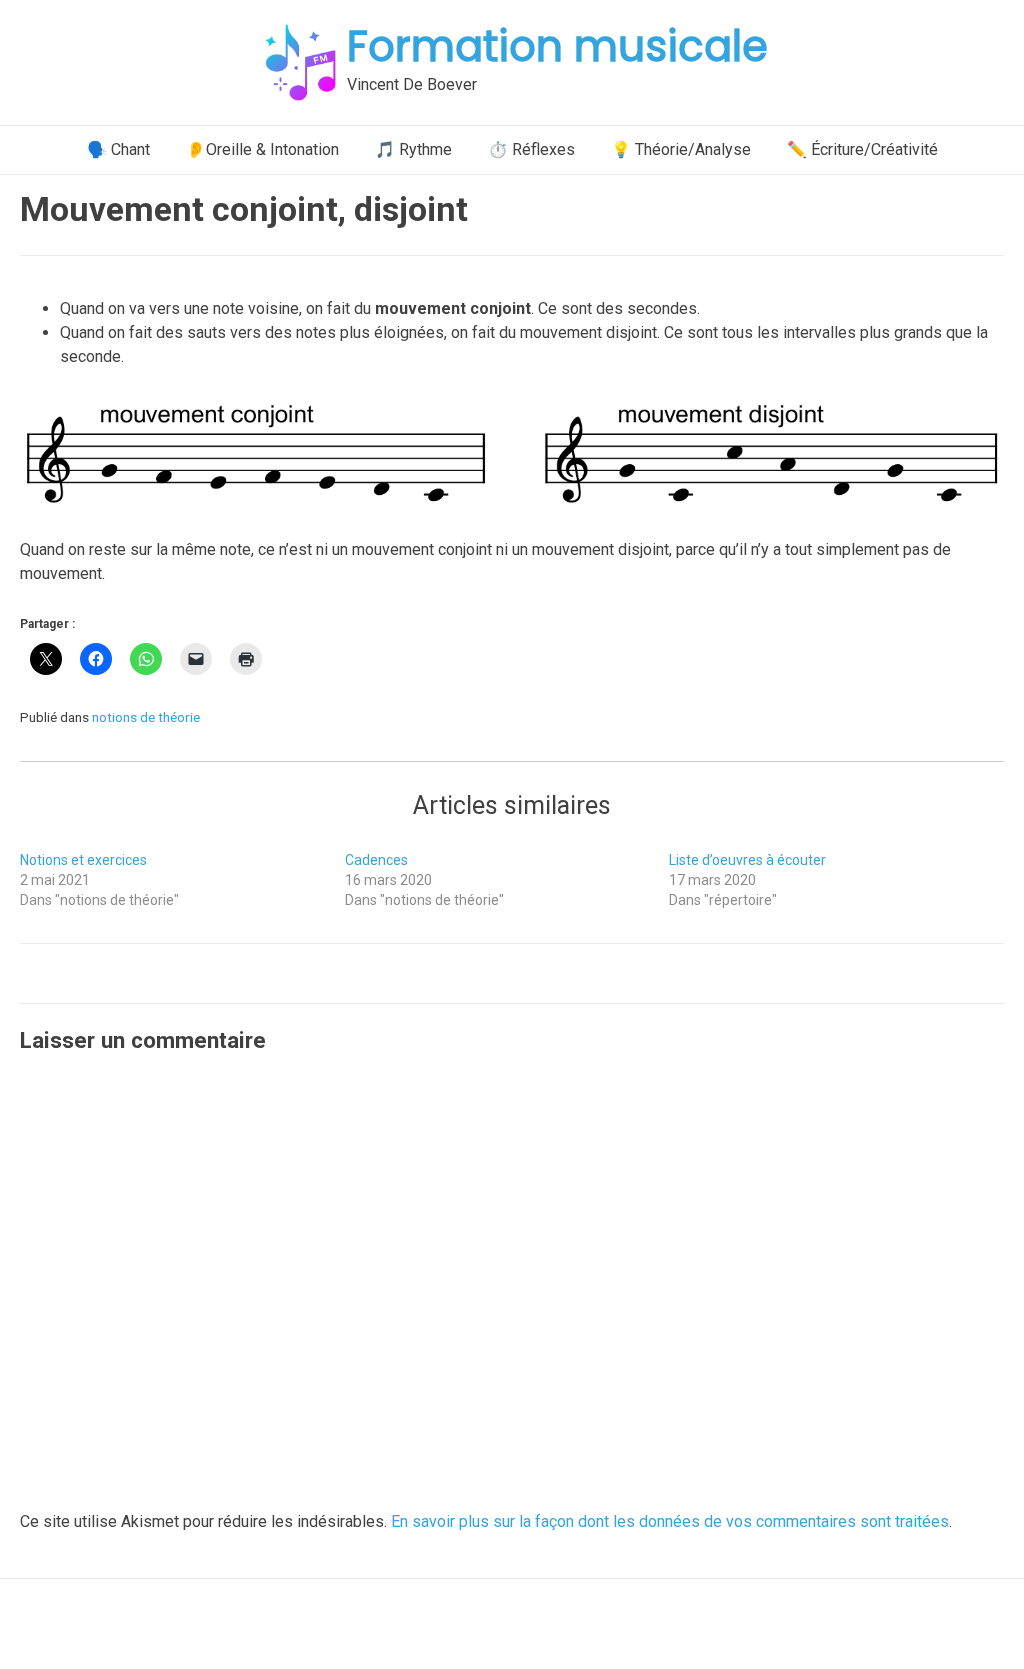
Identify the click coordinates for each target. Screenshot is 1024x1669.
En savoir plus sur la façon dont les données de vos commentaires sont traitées (670, 1521)
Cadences (376, 860)
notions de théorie (146, 717)
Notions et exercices (83, 860)
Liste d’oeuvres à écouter (747, 860)
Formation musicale (557, 46)
